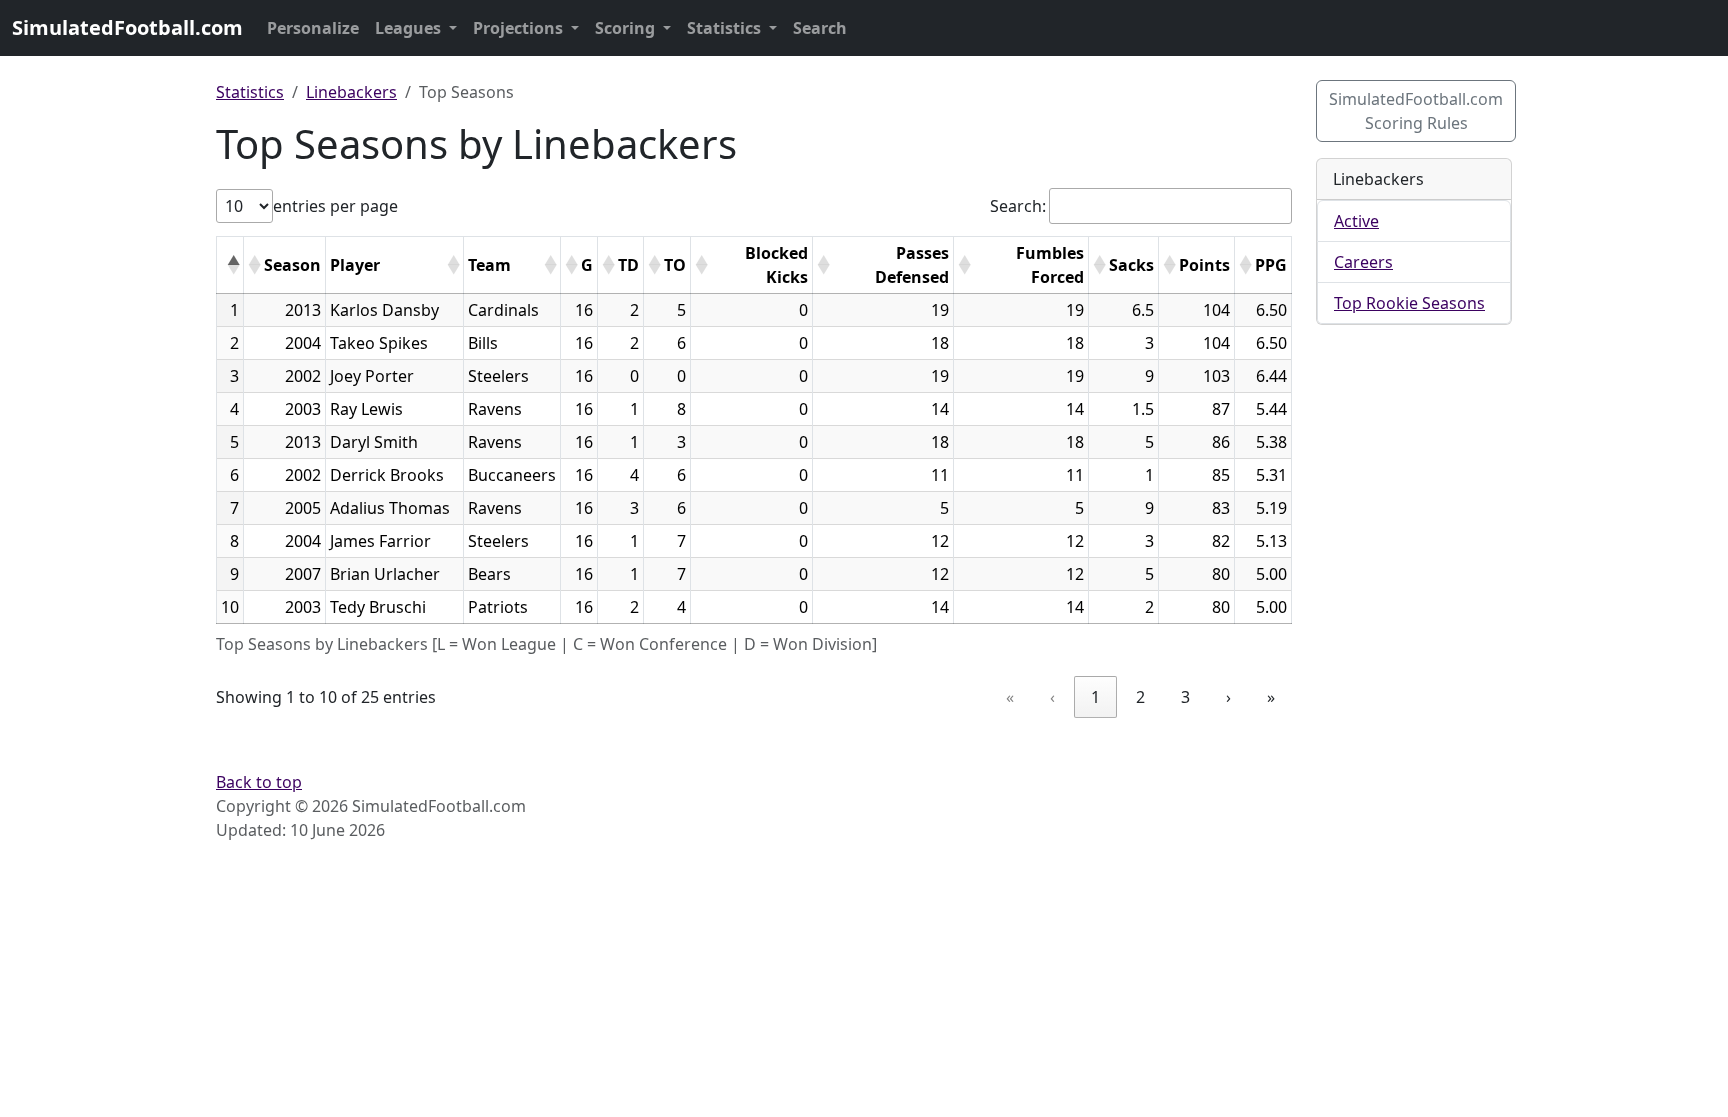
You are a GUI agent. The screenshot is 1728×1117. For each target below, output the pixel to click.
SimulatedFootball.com (127, 27)
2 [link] (1140, 697)
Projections (520, 28)
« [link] (1010, 697)
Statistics (726, 28)
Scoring (627, 28)
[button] (233, 265)
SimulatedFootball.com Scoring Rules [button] (1416, 111)
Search (820, 28)
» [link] (1271, 697)
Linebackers (351, 92)
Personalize (313, 28)
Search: (1018, 206)
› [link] (1228, 697)
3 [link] (1185, 697)
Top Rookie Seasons (1409, 303)
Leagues (410, 28)
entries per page (335, 206)
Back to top (259, 782)
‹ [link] (1052, 697)
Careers (1363, 262)
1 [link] (1095, 697)
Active (1356, 221)
